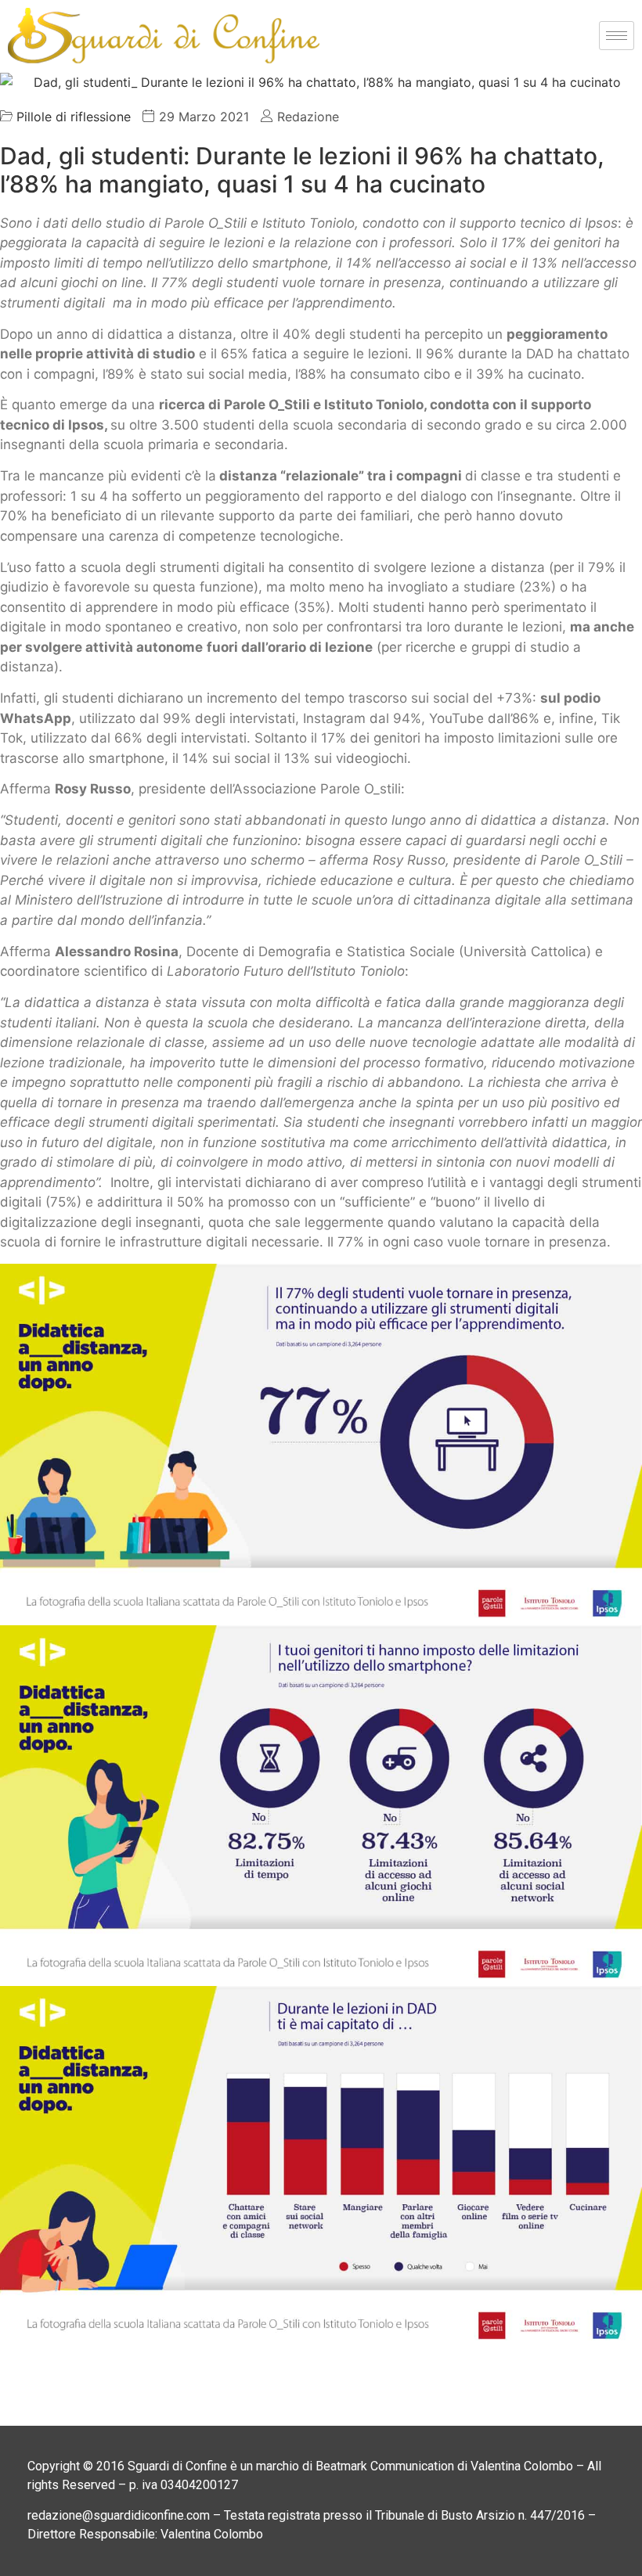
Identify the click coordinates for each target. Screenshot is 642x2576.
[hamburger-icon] (617, 36)
